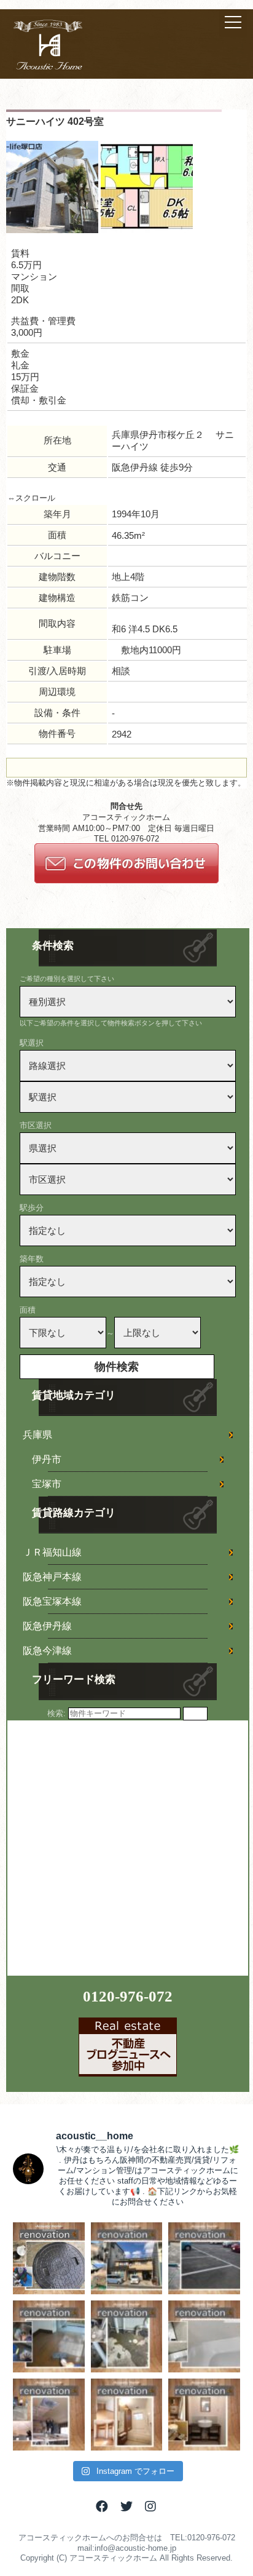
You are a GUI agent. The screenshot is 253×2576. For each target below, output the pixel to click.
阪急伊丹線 (47, 1626)
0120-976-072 (128, 1996)
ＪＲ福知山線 (52, 1552)
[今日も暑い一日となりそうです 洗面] (204, 2415)
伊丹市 (47, 1459)
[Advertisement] (126, 1847)
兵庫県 (37, 1435)
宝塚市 (47, 1484)
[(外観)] (52, 230)
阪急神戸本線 (52, 1577)
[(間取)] (147, 230)
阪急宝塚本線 (52, 1601)
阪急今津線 (47, 1651)
